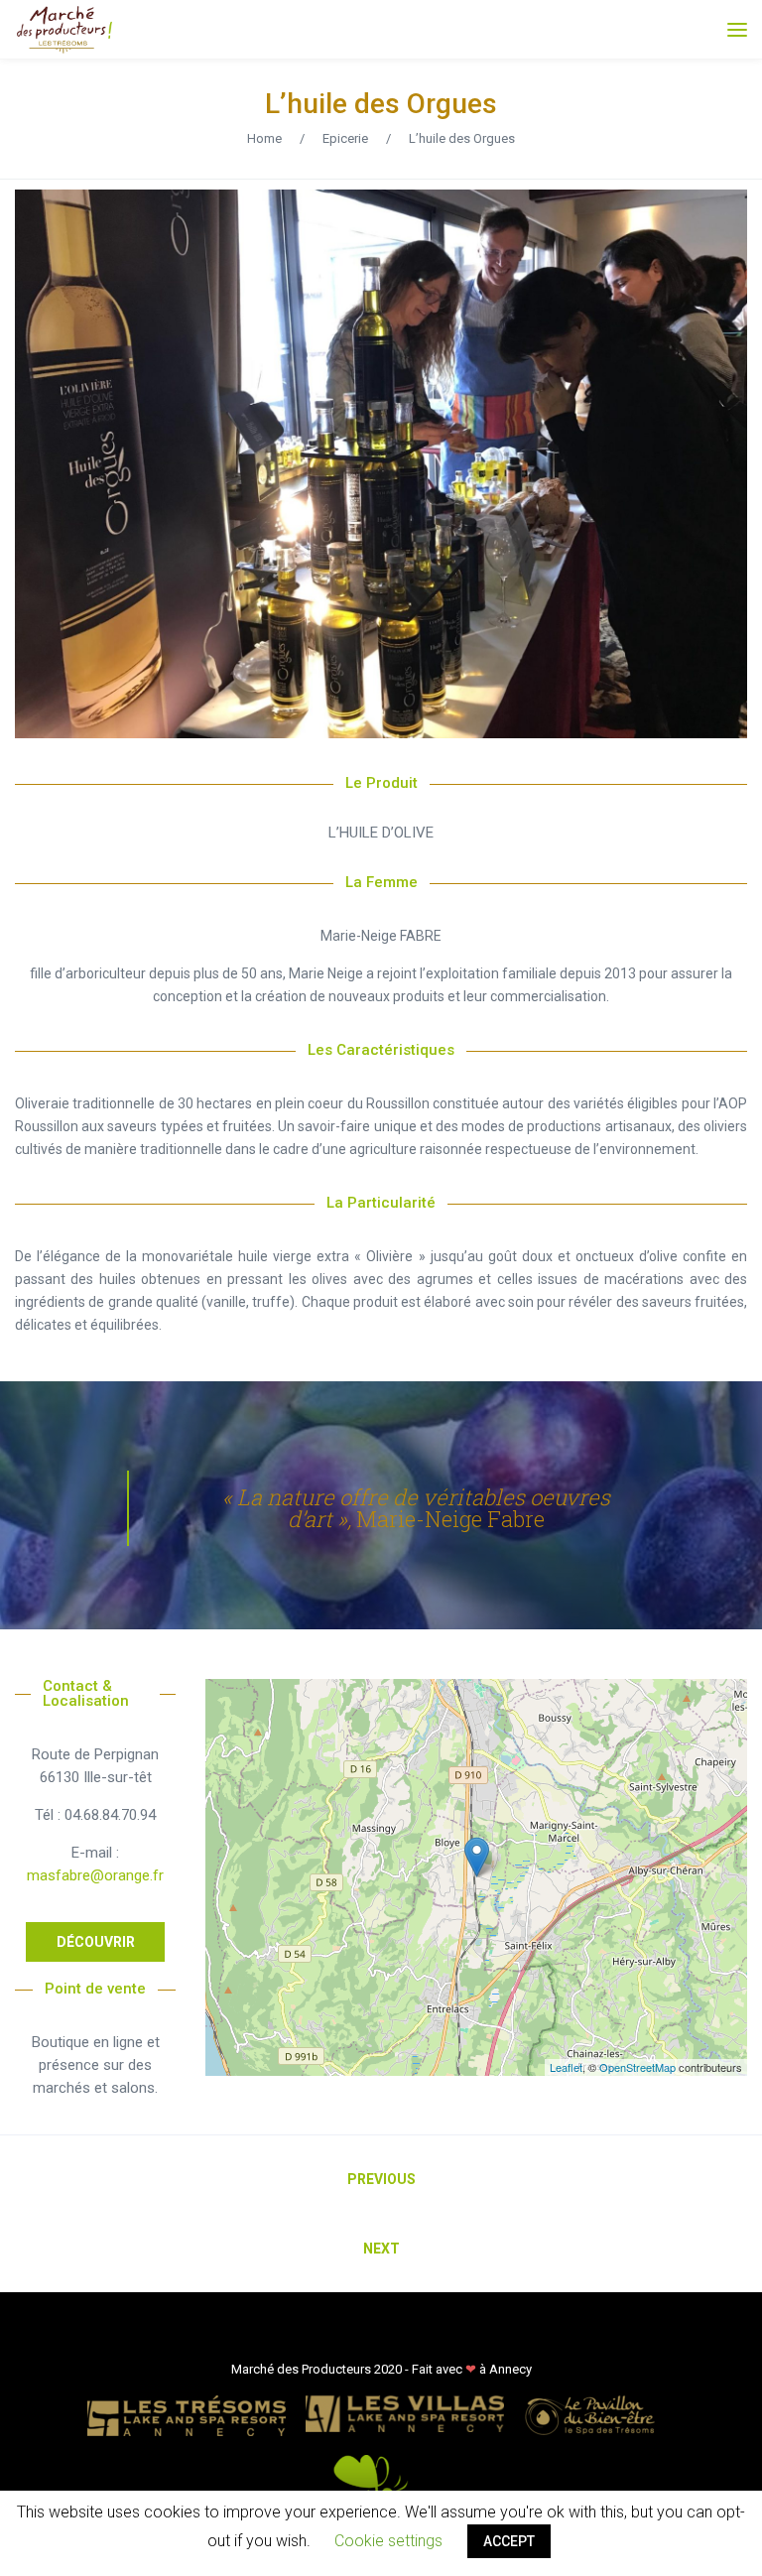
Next (381, 2249)
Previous (381, 2179)
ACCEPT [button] (509, 2541)
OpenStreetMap (637, 2067)
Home (264, 138)
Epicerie (345, 138)
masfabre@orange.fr (95, 1875)
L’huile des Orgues (381, 104)
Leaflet (566, 2067)
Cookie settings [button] (388, 2541)
